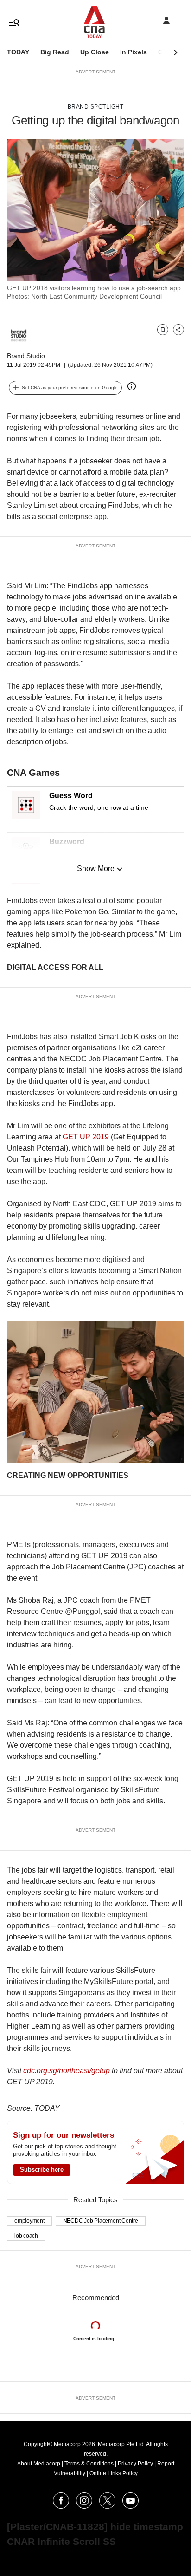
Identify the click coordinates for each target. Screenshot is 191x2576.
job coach (26, 2236)
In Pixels (134, 52)
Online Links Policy (114, 2473)
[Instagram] (84, 2506)
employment (29, 2221)
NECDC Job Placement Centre (101, 2221)
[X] (107, 2506)
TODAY (18, 52)
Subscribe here (42, 2169)
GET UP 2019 (86, 1137)
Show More (96, 868)
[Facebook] (61, 2506)
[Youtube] (131, 2506)
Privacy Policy (135, 2464)
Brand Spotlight (96, 107)
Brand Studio (26, 356)
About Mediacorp (39, 2464)
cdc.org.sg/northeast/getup (67, 2071)
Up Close (95, 52)
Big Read (55, 52)
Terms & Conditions (89, 2464)
